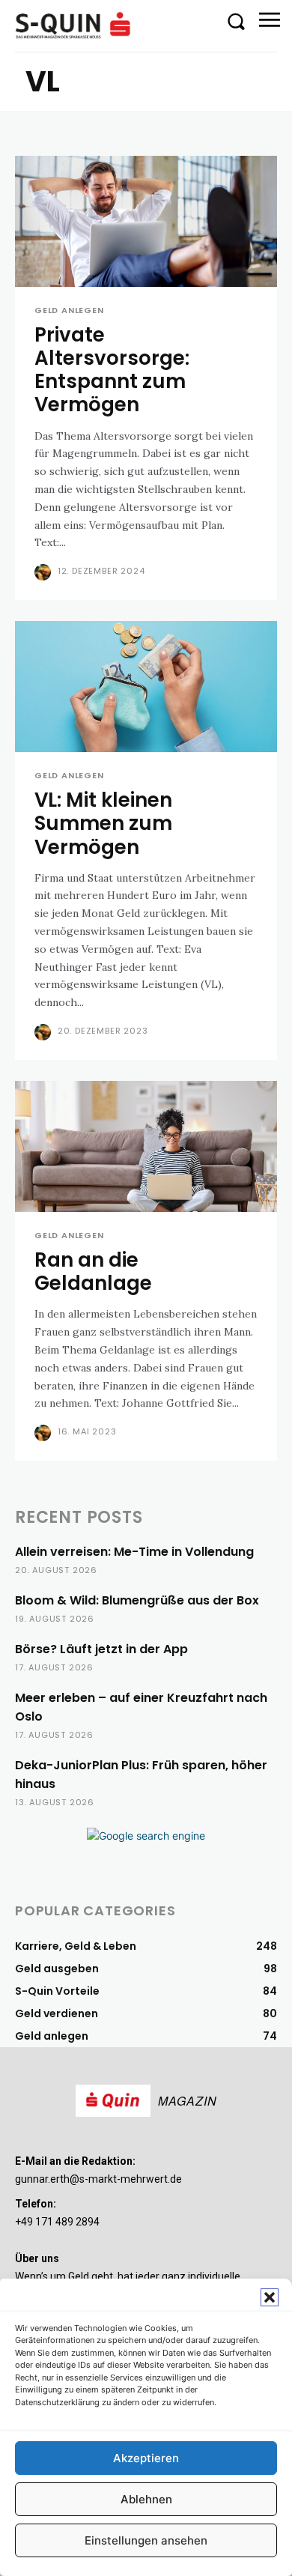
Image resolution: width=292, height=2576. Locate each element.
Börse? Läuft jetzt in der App (101, 1649)
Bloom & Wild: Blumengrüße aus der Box (137, 1600)
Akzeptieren (146, 2458)
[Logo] (75, 25)
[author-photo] (45, 572)
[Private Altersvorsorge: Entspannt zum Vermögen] (146, 221)
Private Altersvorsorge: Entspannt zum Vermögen (112, 370)
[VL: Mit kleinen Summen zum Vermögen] (146, 687)
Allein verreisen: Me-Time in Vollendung (134, 1552)
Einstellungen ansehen (146, 2540)
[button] (270, 2297)
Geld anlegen (69, 310)
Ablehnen (146, 2499)
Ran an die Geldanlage (93, 1272)
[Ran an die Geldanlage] (146, 1146)
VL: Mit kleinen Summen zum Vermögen (103, 823)
